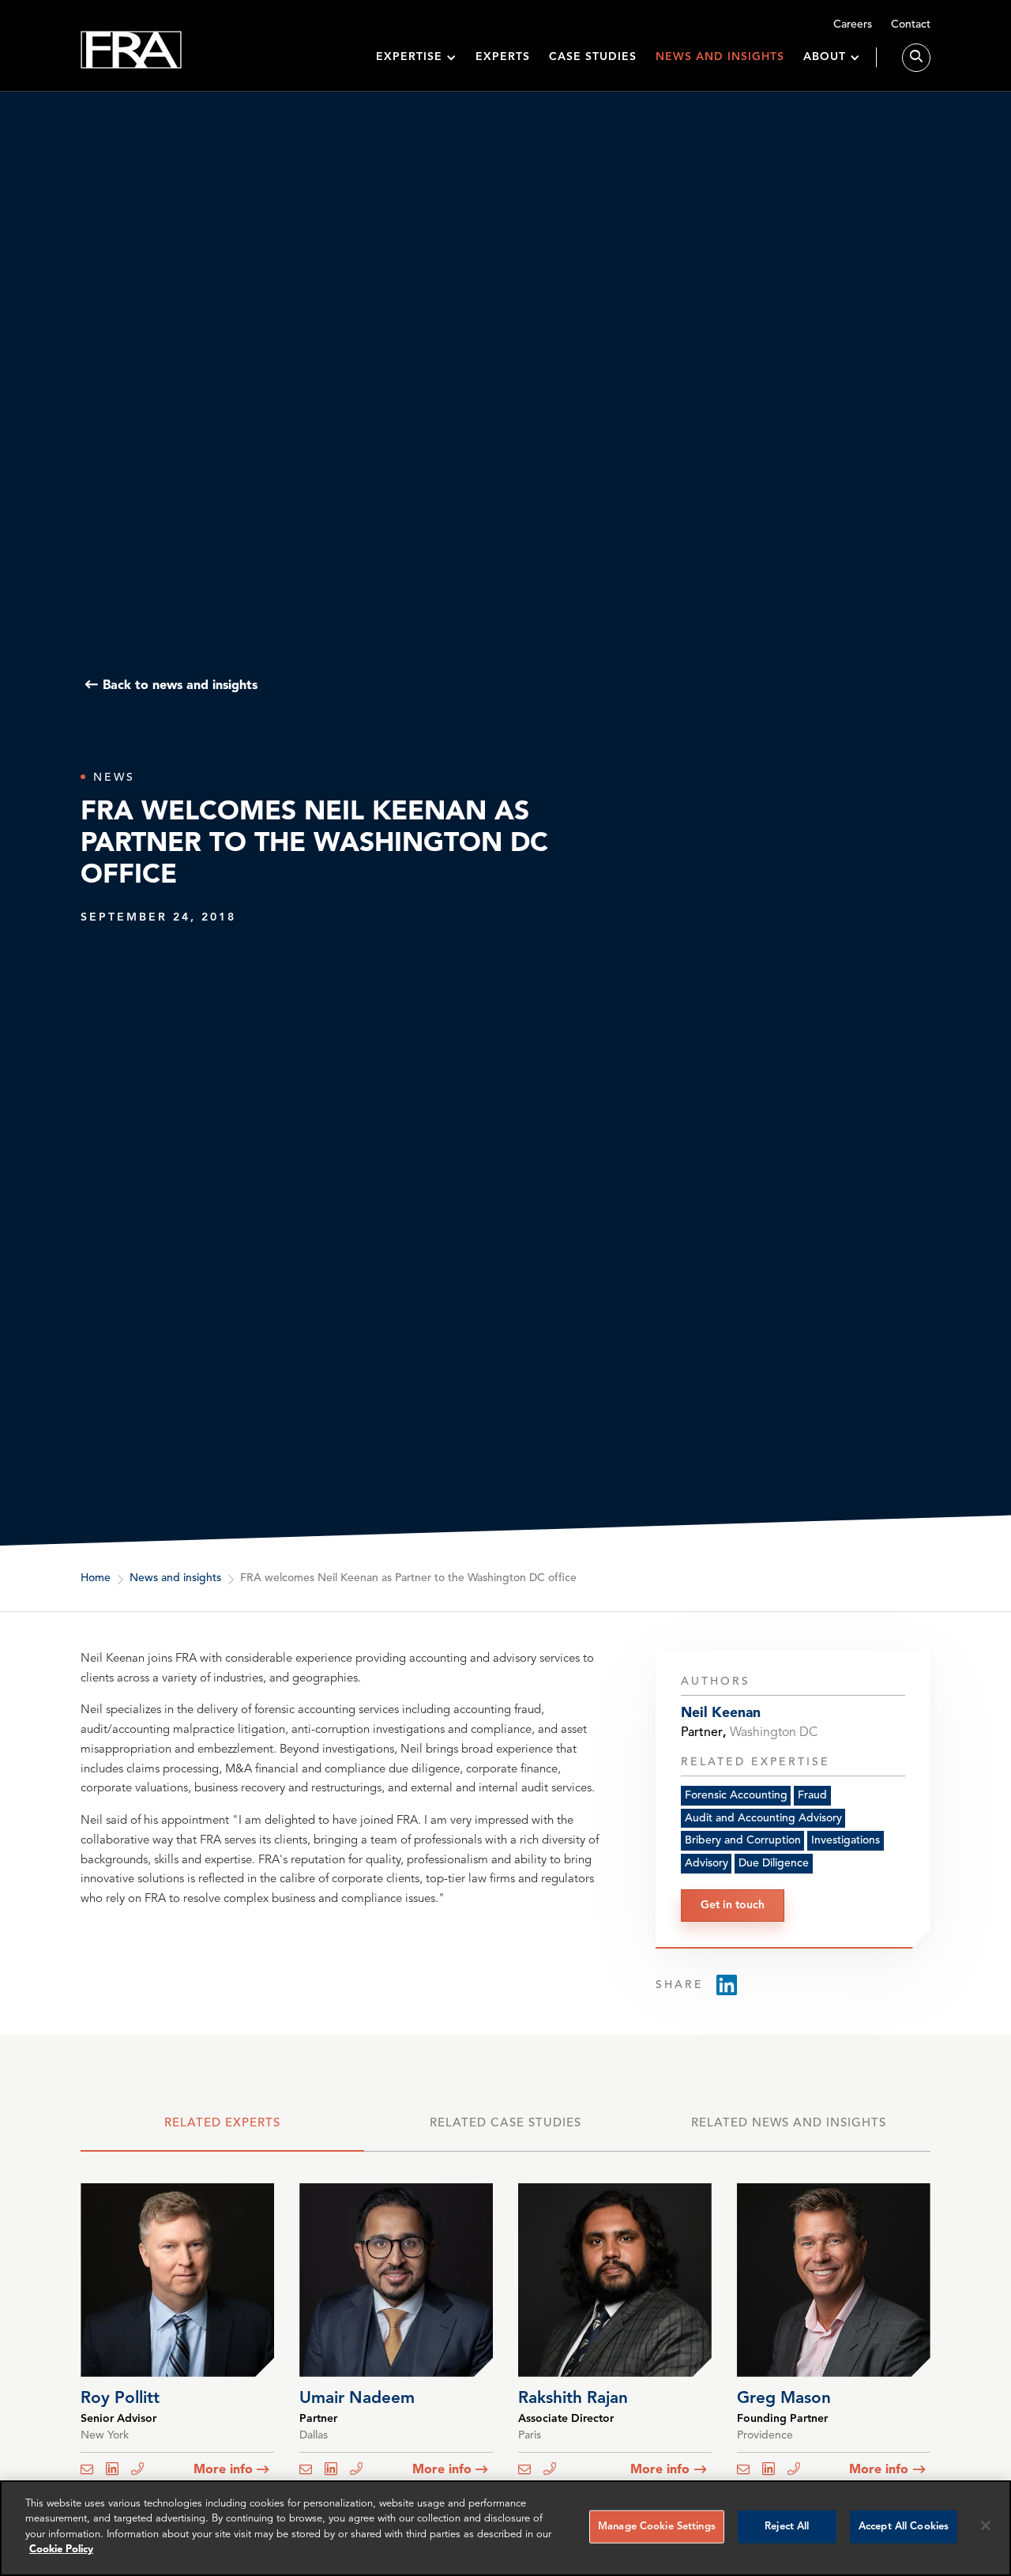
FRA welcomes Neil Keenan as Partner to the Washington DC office (408, 1578)
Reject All (787, 2527)
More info (223, 2470)
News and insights (720, 57)
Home (96, 1578)
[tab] (222, 2131)
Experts (503, 57)
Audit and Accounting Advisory (763, 1818)
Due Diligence (774, 1864)
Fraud (812, 1795)
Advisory (707, 1864)
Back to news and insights (180, 685)
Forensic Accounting (736, 1795)
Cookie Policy (61, 2550)
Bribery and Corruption (743, 1841)
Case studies (593, 57)
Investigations (846, 1841)
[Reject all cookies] (986, 2525)
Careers (853, 24)
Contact (911, 24)
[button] (416, 57)
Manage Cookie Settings (657, 2527)
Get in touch (733, 1905)
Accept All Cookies (904, 2527)
